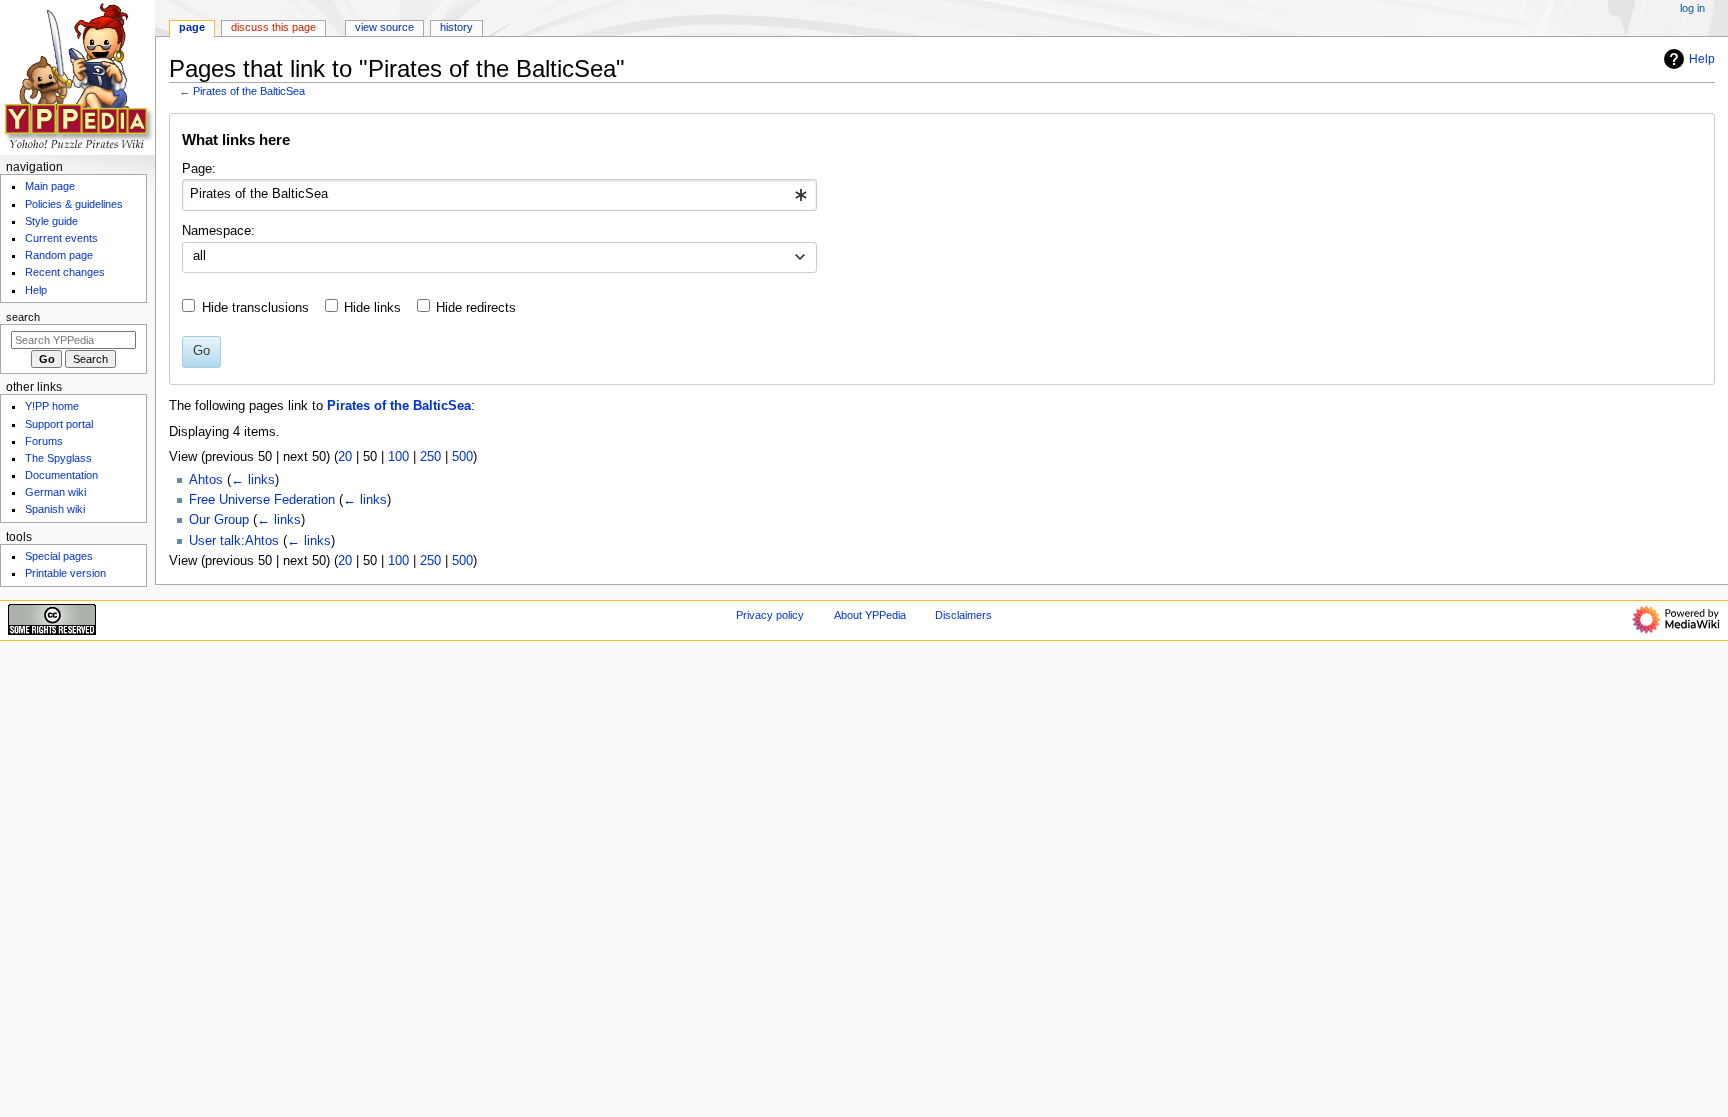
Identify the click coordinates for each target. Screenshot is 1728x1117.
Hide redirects (476, 308)
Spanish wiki (55, 509)
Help (1702, 59)
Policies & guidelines (74, 204)
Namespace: (218, 231)
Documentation (61, 475)
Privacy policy (770, 615)
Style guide (51, 221)
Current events (61, 238)
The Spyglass (58, 458)
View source (384, 27)
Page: (199, 169)
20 (345, 457)
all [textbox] (199, 256)
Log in (1692, 8)
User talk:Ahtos (234, 541)
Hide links (372, 308)
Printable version (65, 573)
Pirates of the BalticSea (249, 91)
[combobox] (499, 195)
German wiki (55, 492)
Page (192, 27)
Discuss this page (273, 27)
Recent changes (65, 272)
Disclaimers (963, 615)
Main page (50, 186)
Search (23, 317)
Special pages (59, 556)
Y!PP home (52, 406)
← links (253, 480)
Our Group (219, 520)
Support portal (59, 424)
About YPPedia (870, 615)
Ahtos (206, 480)
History (456, 27)
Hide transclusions (255, 308)
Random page (59, 255)
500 (462, 457)
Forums (44, 441)
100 (398, 457)
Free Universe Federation (262, 500)
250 (430, 457)
